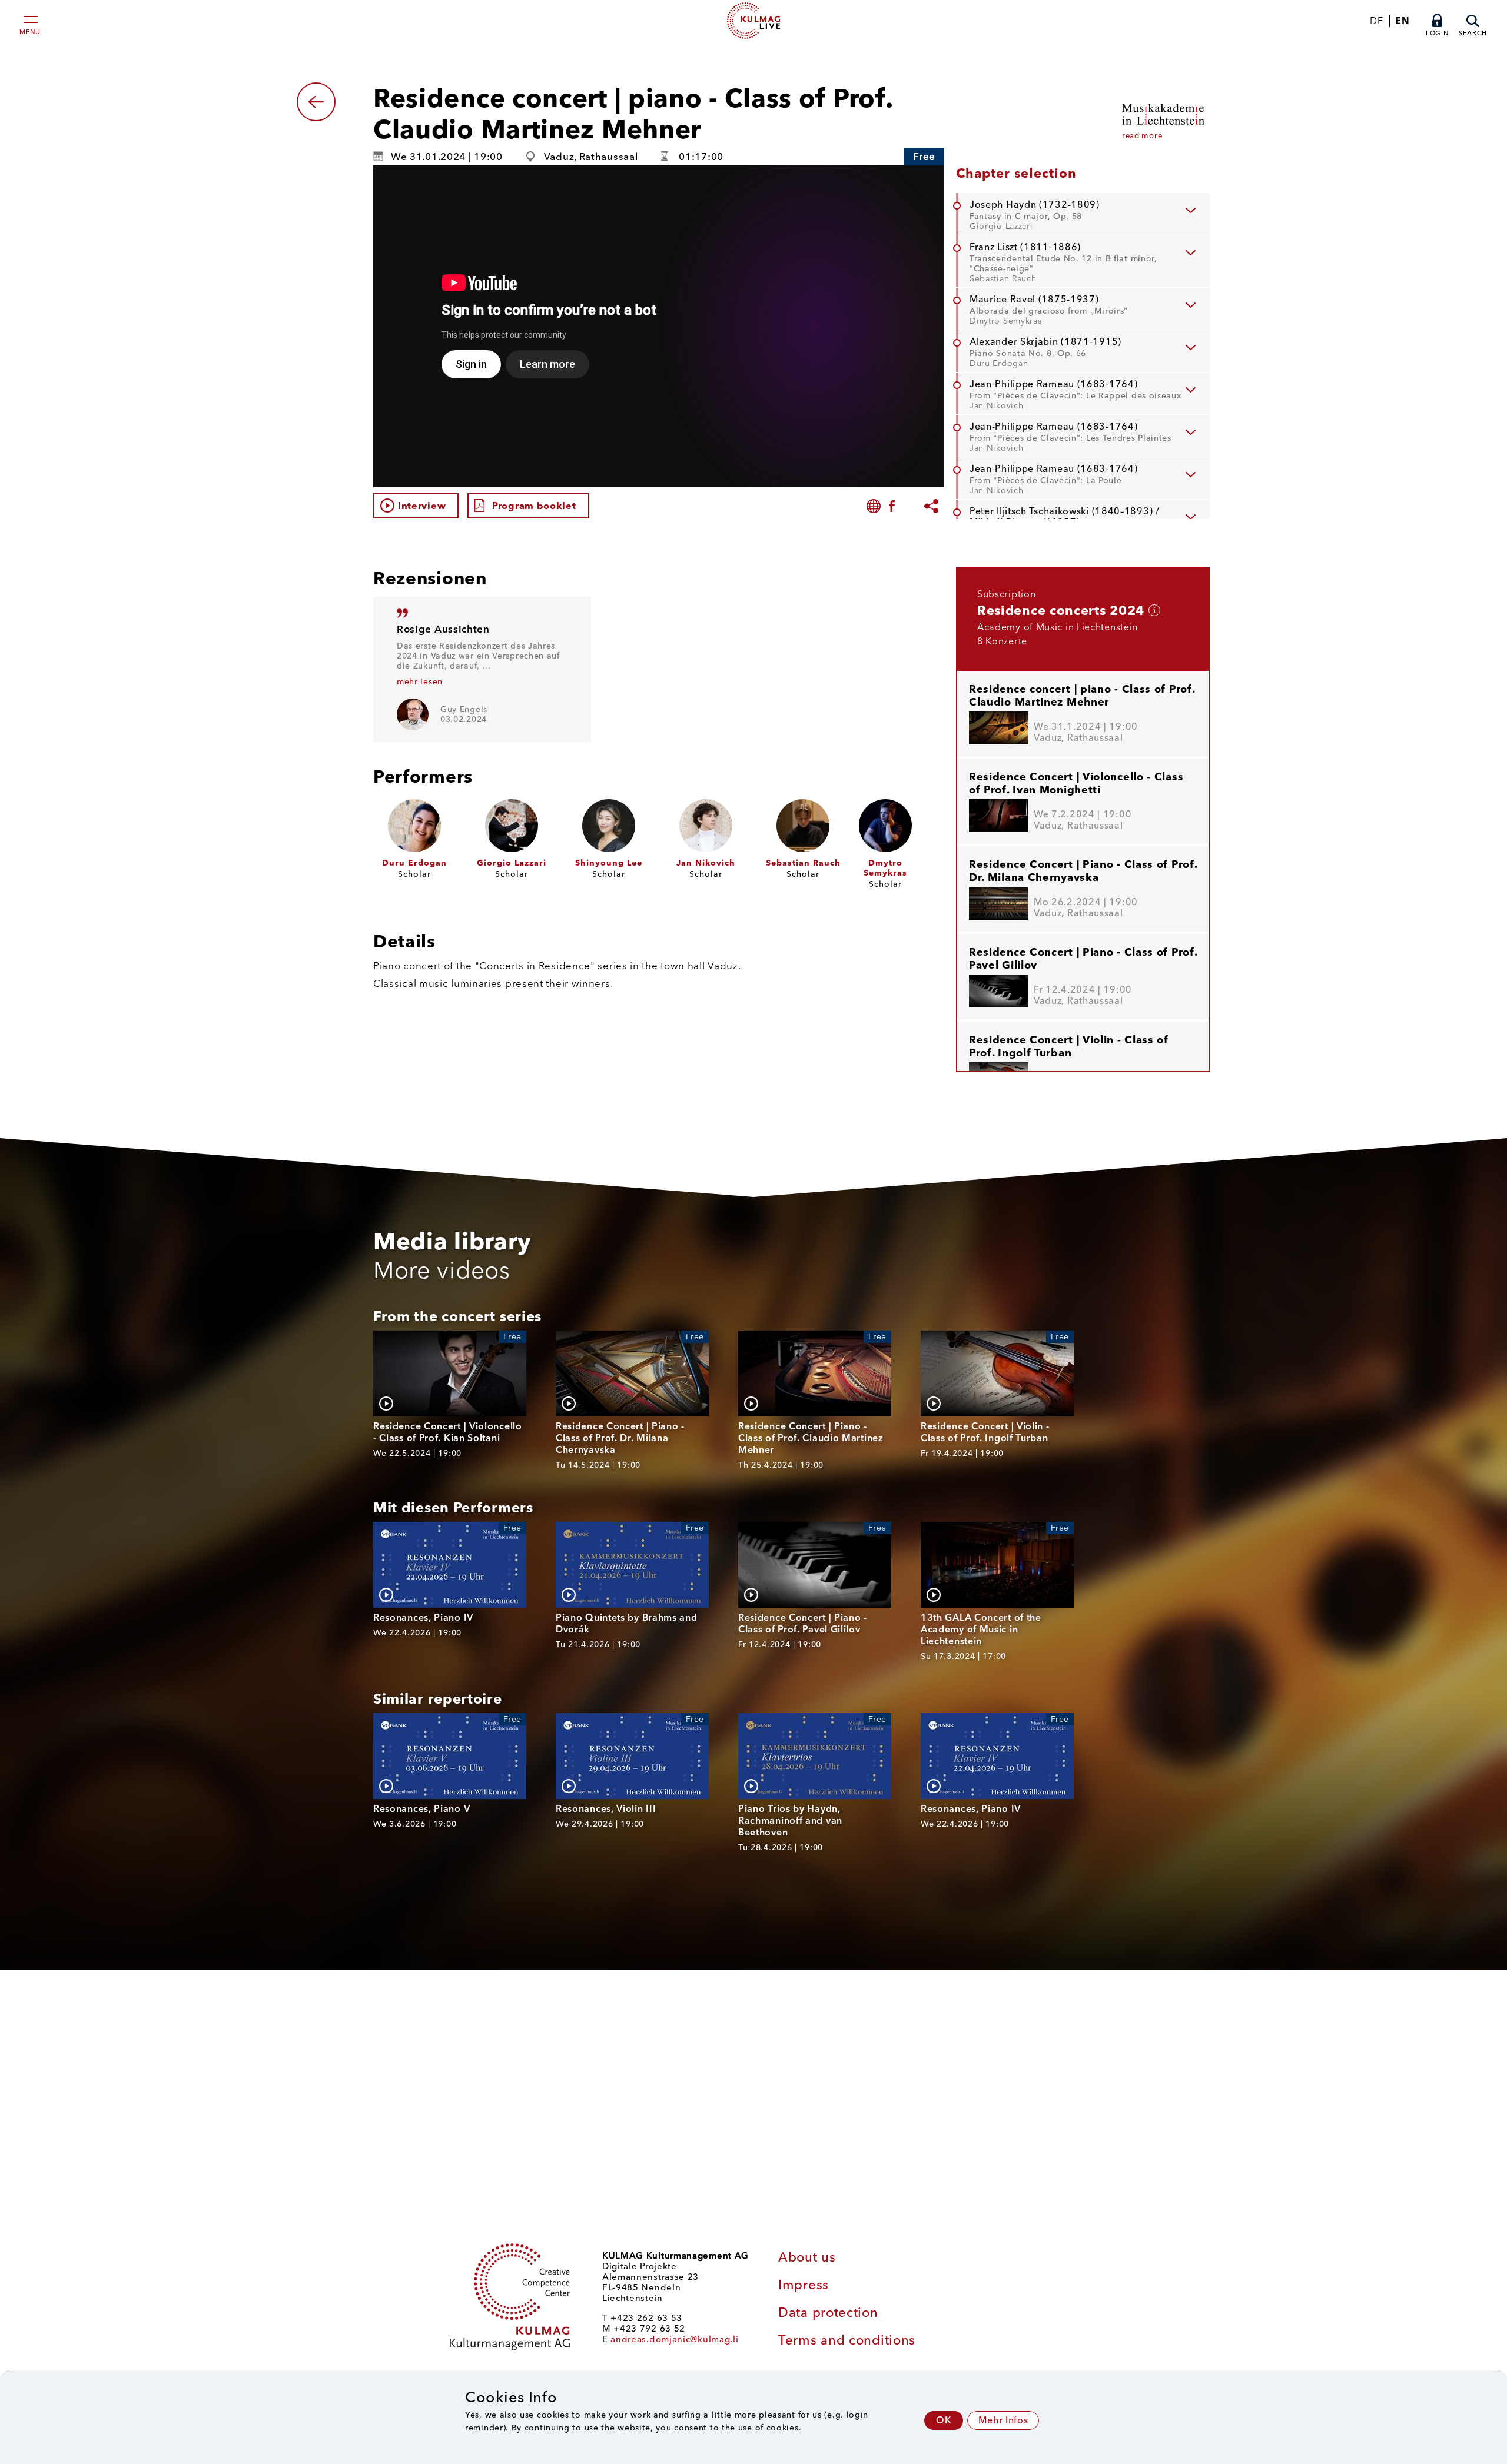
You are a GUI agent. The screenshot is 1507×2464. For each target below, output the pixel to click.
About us (807, 2257)
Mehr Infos (1003, 2420)
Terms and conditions (847, 2340)
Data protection (828, 2312)
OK (944, 2420)
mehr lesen (420, 682)
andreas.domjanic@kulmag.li (674, 2339)
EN (1402, 21)
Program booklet (534, 506)
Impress (804, 2285)
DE (1376, 21)
